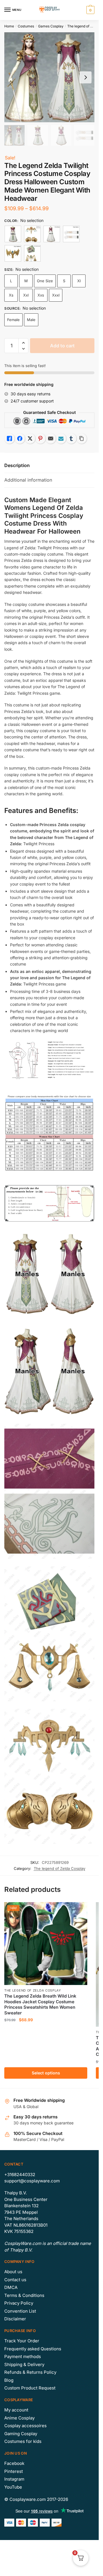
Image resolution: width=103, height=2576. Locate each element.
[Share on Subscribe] (61, 438)
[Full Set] (13, 234)
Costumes (26, 26)
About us (13, 2272)
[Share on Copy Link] (82, 438)
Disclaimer (15, 2319)
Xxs (41, 295)
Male (31, 320)
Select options (46, 2073)
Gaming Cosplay (21, 2434)
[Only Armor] (32, 234)
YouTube (13, 2487)
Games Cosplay (51, 26)
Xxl (26, 295)
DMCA (11, 2287)
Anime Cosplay (19, 2418)
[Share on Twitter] (30, 438)
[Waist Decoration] (32, 253)
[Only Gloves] (71, 234)
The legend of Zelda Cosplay (60, 1868)
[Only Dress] (52, 234)
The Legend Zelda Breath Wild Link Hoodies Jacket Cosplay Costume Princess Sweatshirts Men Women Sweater (40, 2004)
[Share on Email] (51, 438)
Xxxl (56, 295)
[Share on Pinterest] (40, 438)
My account (16, 2410)
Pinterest (14, 2471)
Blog (9, 2380)
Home (9, 26)
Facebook (14, 2463)
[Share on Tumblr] (71, 438)
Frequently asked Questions (33, 2349)
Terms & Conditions (24, 2295)
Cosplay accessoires (25, 2426)
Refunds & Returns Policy (30, 2372)
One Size (45, 281)
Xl (79, 281)
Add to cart (62, 346)
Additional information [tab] (28, 480)
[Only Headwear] (13, 253)
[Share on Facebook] (20, 438)
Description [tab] (17, 465)
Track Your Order (22, 2341)
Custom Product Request (30, 2388)
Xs (11, 295)
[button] (23, 343)
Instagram (14, 2479)
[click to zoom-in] (49, 77)
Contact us (15, 2280)
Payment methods (23, 2356)
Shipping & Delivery (24, 2364)
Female (13, 320)
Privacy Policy (19, 2303)
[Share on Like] (9, 438)
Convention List (20, 2311)
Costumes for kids (23, 2441)
